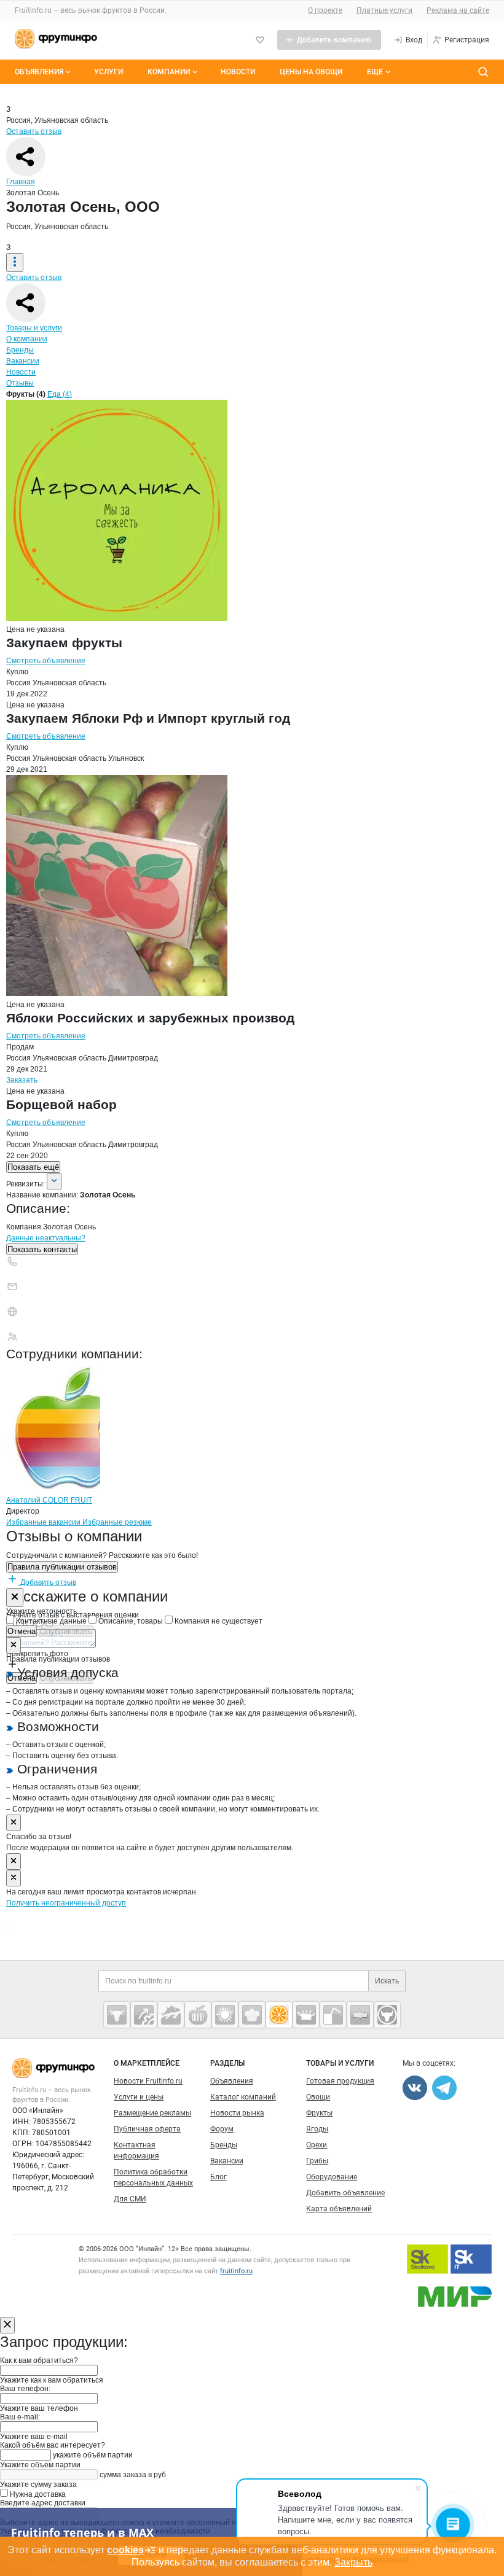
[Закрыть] (15, 1597)
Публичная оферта (147, 2129)
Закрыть (353, 2562)
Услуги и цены (139, 2097)
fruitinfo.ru (236, 2271)
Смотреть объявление (46, 661)
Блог (219, 2177)
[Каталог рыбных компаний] (171, 2015)
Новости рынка (237, 2113)
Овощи (318, 2097)
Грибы (317, 2161)
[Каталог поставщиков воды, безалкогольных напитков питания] (333, 2015)
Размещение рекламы (152, 2113)
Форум (222, 2129)
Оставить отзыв (34, 131)
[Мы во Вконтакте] (415, 2088)
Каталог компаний (243, 2097)
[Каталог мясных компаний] (117, 2015)
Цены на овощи (311, 72)
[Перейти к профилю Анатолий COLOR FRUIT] (53, 1489)
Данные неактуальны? (46, 1238)
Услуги (108, 72)
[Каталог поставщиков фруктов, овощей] (279, 2015)
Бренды (20, 350)
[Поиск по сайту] (483, 72)
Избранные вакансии (44, 1522)
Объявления (39, 72)
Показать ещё (33, 1167)
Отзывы (20, 383)
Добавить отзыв (47, 1582)
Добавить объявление (345, 2193)
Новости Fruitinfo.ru (148, 2081)
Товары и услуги (34, 328)
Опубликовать (66, 1631)
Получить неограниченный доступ (66, 1903)
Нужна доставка (37, 2494)
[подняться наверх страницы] (7, 1928)
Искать (387, 1981)
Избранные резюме (117, 1522)
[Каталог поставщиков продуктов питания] (198, 2015)
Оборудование (332, 2177)
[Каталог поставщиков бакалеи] (360, 2015)
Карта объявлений (339, 2209)
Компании (169, 72)
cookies (125, 2550)
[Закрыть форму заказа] (7, 2325)
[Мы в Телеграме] (444, 2088)
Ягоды (317, 2129)
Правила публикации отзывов (62, 1567)
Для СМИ (130, 2199)
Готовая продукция (340, 2081)
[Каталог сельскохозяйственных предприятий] (225, 2015)
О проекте (325, 10)
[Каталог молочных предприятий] (306, 2015)
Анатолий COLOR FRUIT (49, 1500)
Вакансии (23, 361)
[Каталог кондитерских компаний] (252, 2015)
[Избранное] (260, 40)
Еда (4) (60, 394)
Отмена (22, 1631)
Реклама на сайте (458, 10)
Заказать (22, 1080)
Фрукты (319, 2113)
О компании (27, 339)
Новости (238, 72)
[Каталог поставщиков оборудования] (144, 2015)
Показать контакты (42, 1249)
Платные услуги (384, 10)
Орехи (317, 2145)
